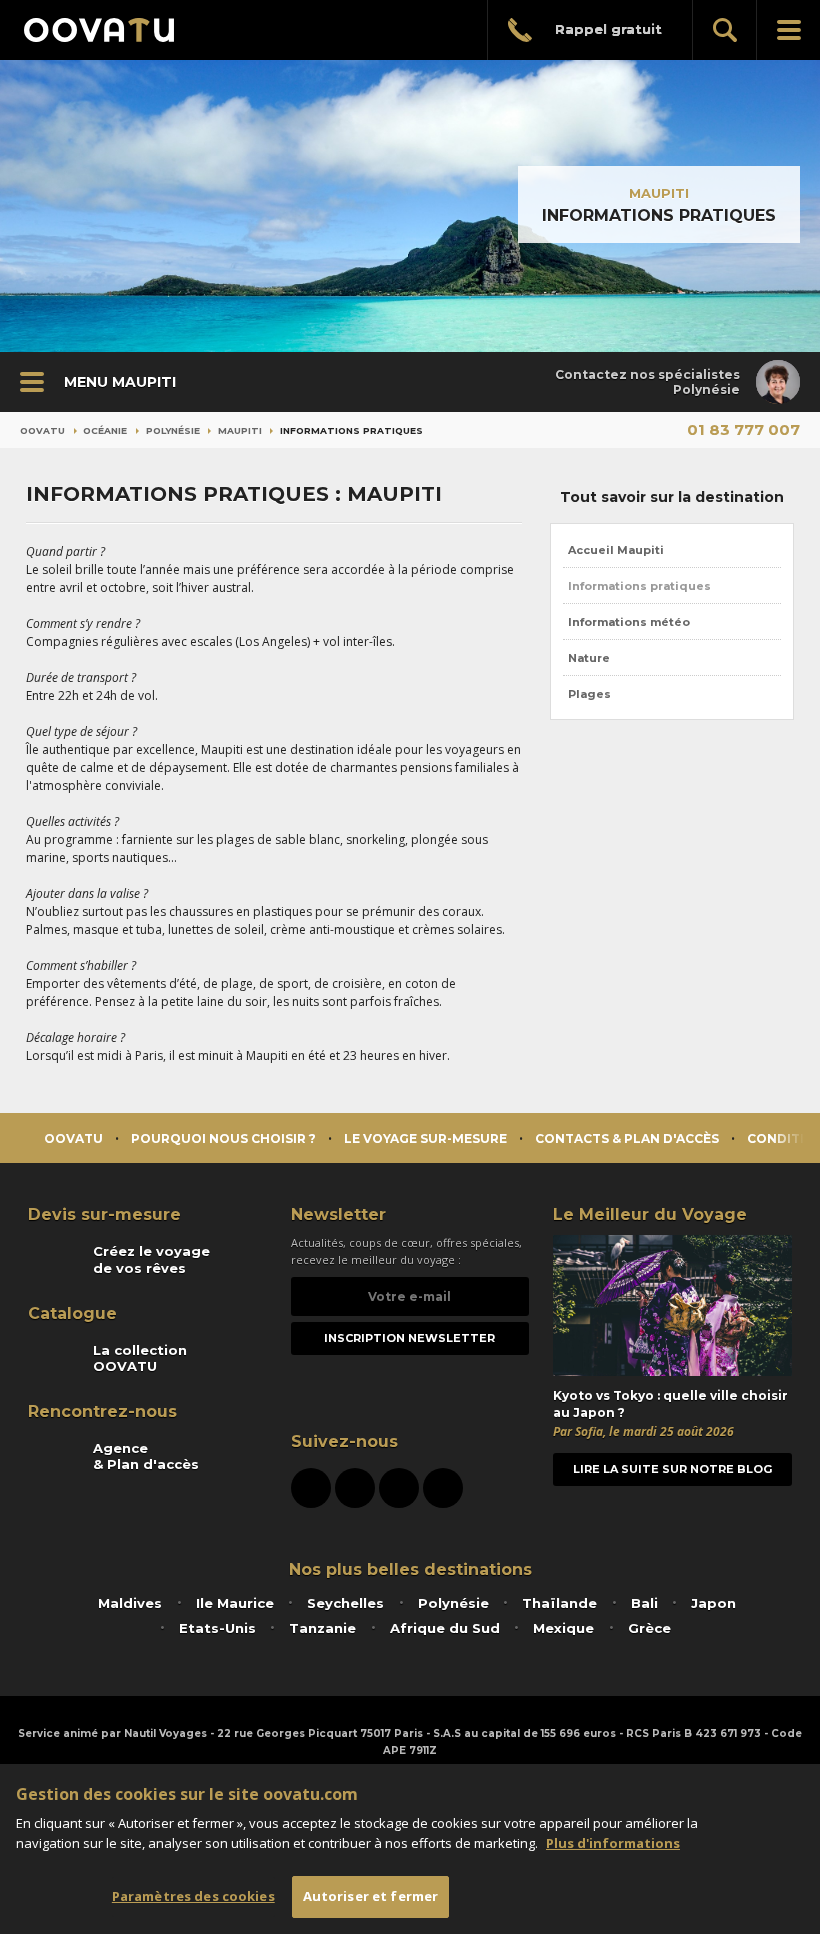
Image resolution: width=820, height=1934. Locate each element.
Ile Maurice (235, 1603)
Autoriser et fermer (370, 1896)
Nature (589, 658)
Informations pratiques (639, 586)
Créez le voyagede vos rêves (151, 1259)
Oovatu (42, 430)
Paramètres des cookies (193, 1896)
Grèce (649, 1628)
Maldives (130, 1603)
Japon (713, 1603)
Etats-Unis (217, 1628)
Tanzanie (322, 1628)
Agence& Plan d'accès (146, 1456)
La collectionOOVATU (140, 1358)
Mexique (563, 1628)
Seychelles (345, 1603)
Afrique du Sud (445, 1628)
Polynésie (173, 430)
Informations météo (629, 622)
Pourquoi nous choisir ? (223, 1138)
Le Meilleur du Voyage (650, 1214)
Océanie (105, 430)
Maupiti (659, 193)
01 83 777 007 (743, 429)
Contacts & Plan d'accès (627, 1138)
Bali (644, 1603)
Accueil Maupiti (616, 550)
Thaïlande (559, 1603)
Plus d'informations (613, 1843)
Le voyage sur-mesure (425, 1138)
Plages (589, 694)
